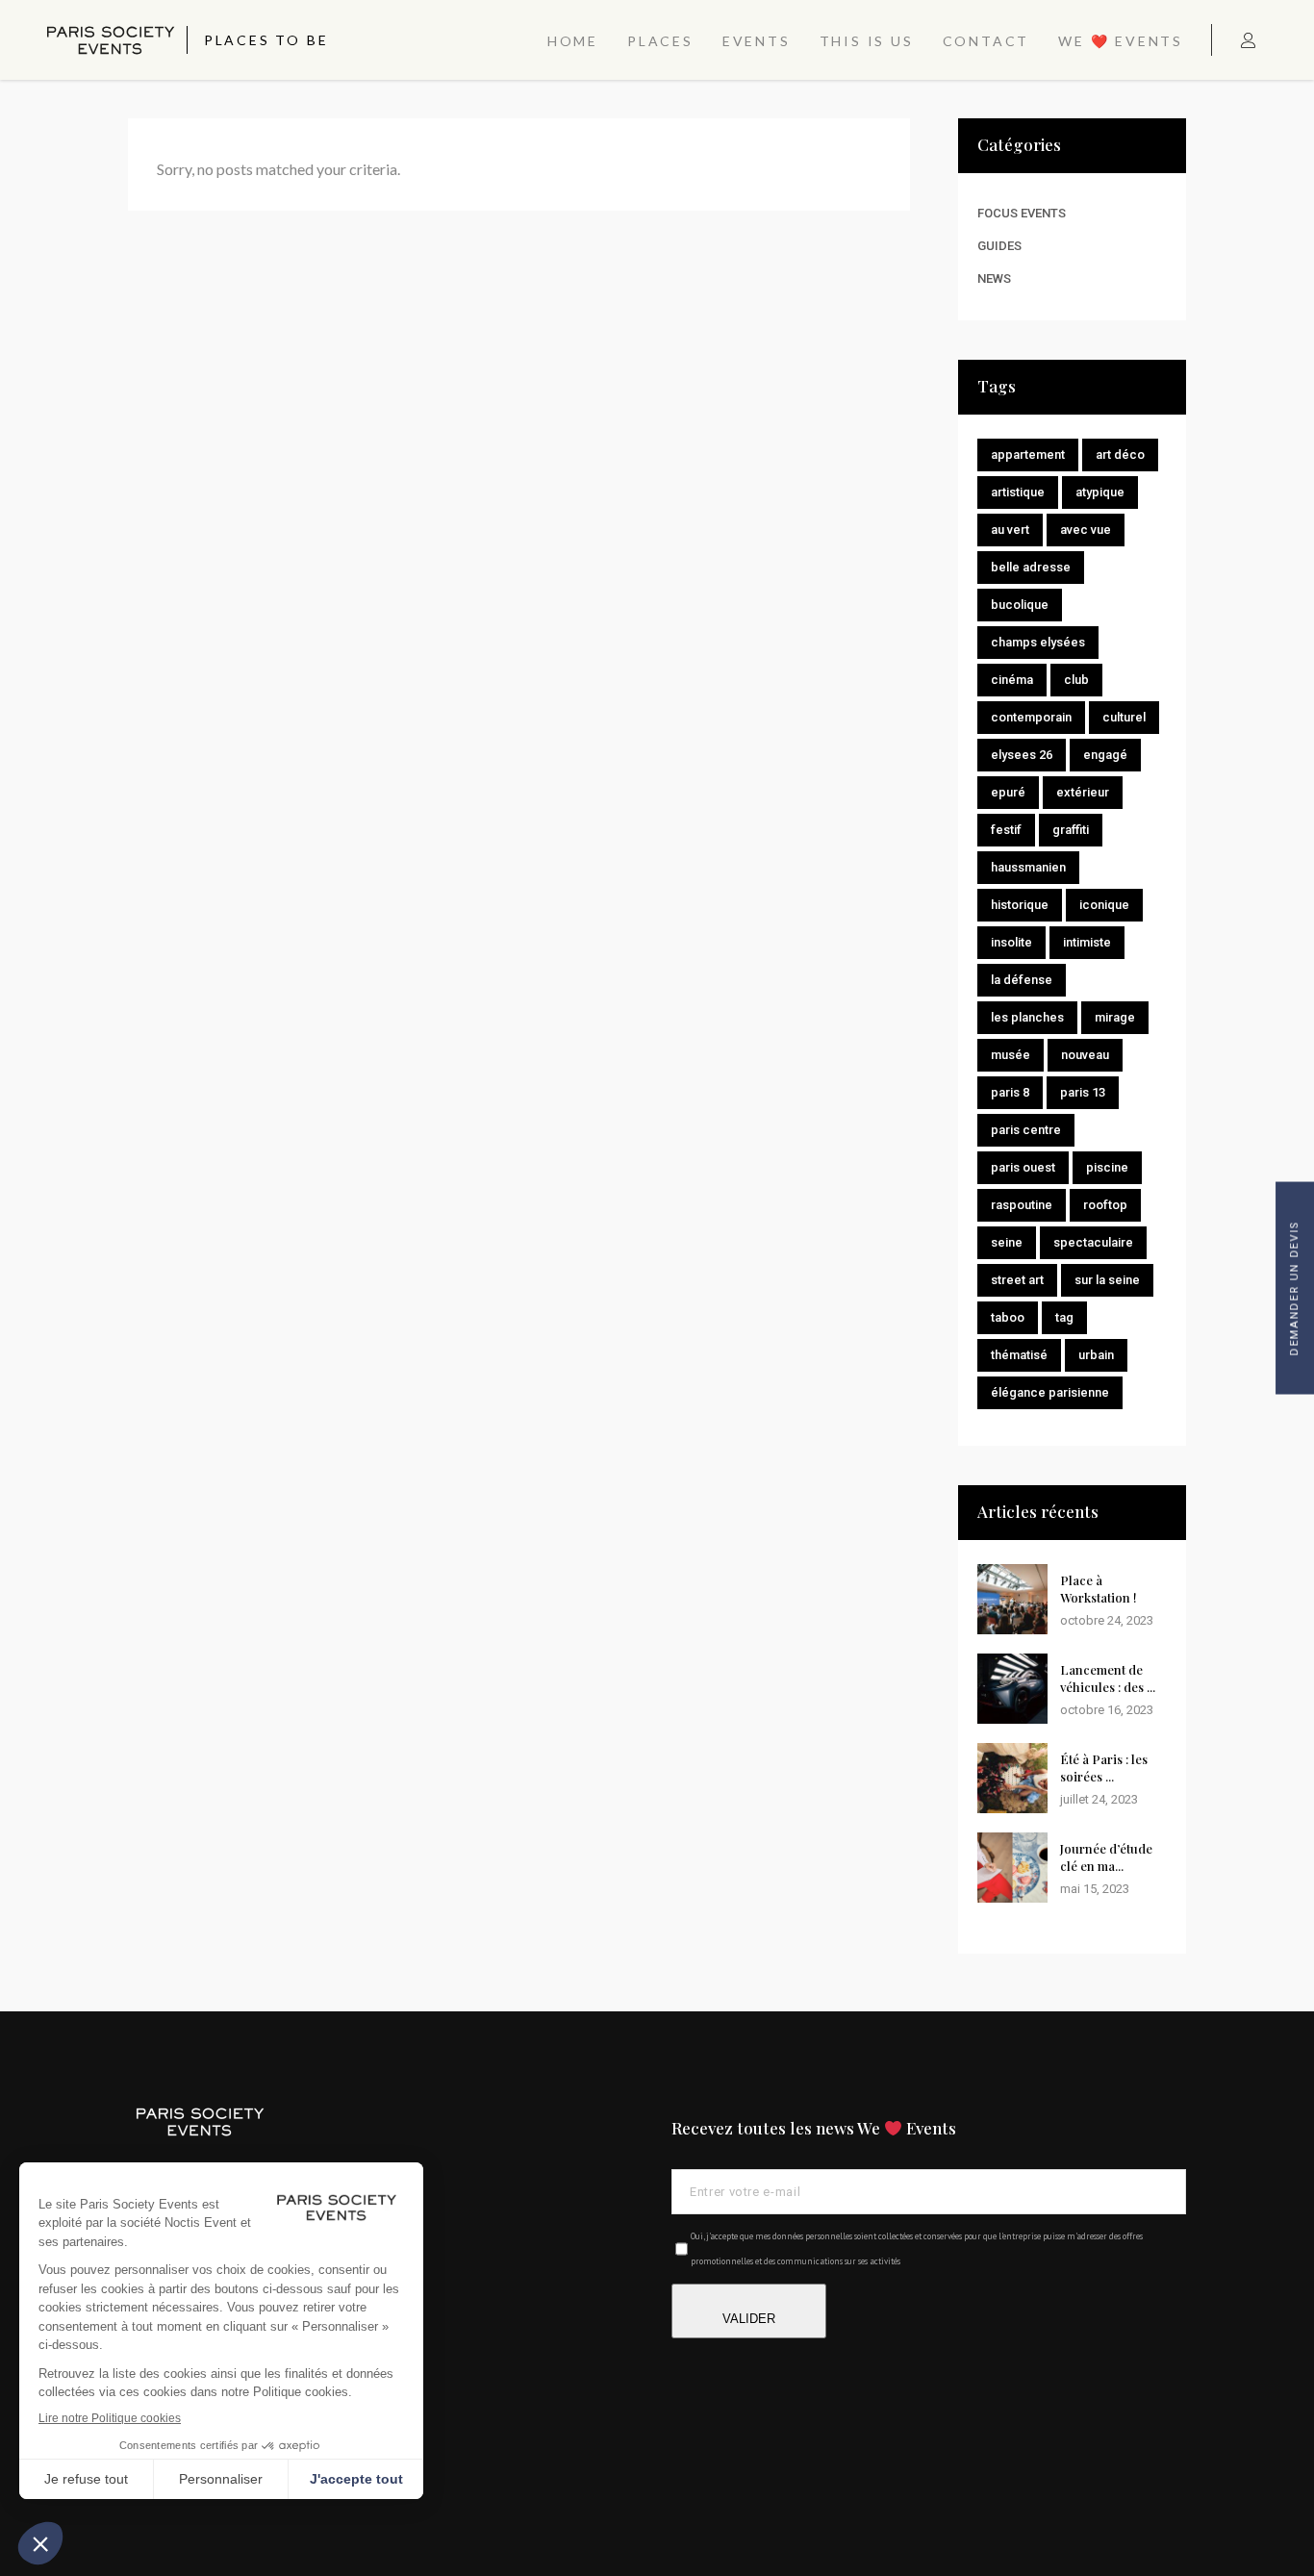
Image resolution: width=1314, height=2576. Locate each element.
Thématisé (1019, 1355)
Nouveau (1085, 1055)
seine (1007, 1242)
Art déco (1120, 455)
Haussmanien (1028, 867)
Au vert (1010, 530)
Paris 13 (1083, 1092)
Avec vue (1086, 530)
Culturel (1124, 717)
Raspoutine (1022, 1205)
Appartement (1028, 455)
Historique (1020, 905)
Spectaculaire (1093, 1242)
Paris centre (1026, 1130)
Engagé (1105, 755)
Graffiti (1071, 830)
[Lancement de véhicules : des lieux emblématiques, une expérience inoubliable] (1012, 1689)
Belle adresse (1031, 567)
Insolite (1011, 942)
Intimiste (1087, 942)
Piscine (1107, 1167)
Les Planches (1027, 1017)
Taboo (1008, 1317)
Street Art (1017, 1280)
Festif (1006, 830)
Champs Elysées (1038, 642)
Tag (1064, 1317)
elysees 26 (1022, 755)
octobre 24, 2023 (1107, 1620)
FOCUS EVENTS (1022, 213)
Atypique (1100, 492)
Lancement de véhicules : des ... (1108, 1678)
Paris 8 (1010, 1092)
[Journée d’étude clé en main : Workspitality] (1012, 1868)
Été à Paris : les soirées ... (1104, 1768)
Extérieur (1083, 792)
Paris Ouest (1023, 1167)
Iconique (1104, 905)
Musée (1011, 1055)
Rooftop (1105, 1205)
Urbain (1096, 1355)
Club (1076, 680)
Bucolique (1020, 605)
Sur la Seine (1107, 1280)
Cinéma (1012, 680)
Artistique (1018, 492)
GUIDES (999, 246)
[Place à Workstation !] (1012, 1599)
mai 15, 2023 (1095, 1889)
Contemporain (1031, 717)
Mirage (1115, 1017)
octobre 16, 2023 (1107, 1710)
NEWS (994, 278)
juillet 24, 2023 (1099, 1799)
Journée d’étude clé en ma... (1106, 1857)
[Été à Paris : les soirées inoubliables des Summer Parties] (1012, 1778)
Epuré (1008, 792)
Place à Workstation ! (1099, 1589)
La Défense (1022, 980)
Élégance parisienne (1050, 1392)
